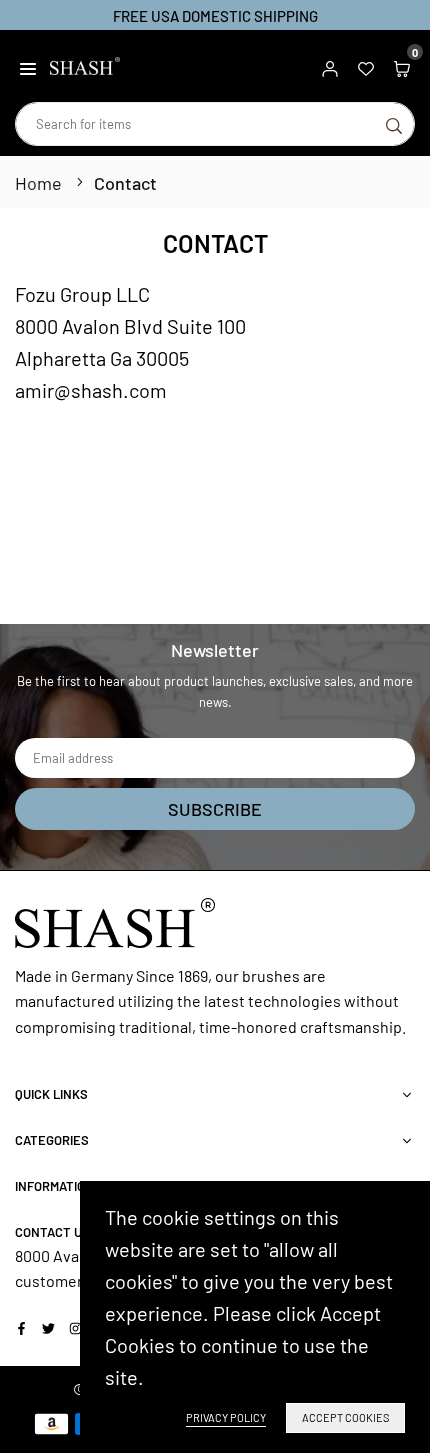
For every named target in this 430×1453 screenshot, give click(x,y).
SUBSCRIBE (215, 809)
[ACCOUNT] (330, 66)
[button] (28, 66)
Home (38, 183)
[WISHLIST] (366, 66)
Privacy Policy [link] (226, 1417)
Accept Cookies (345, 1417)
